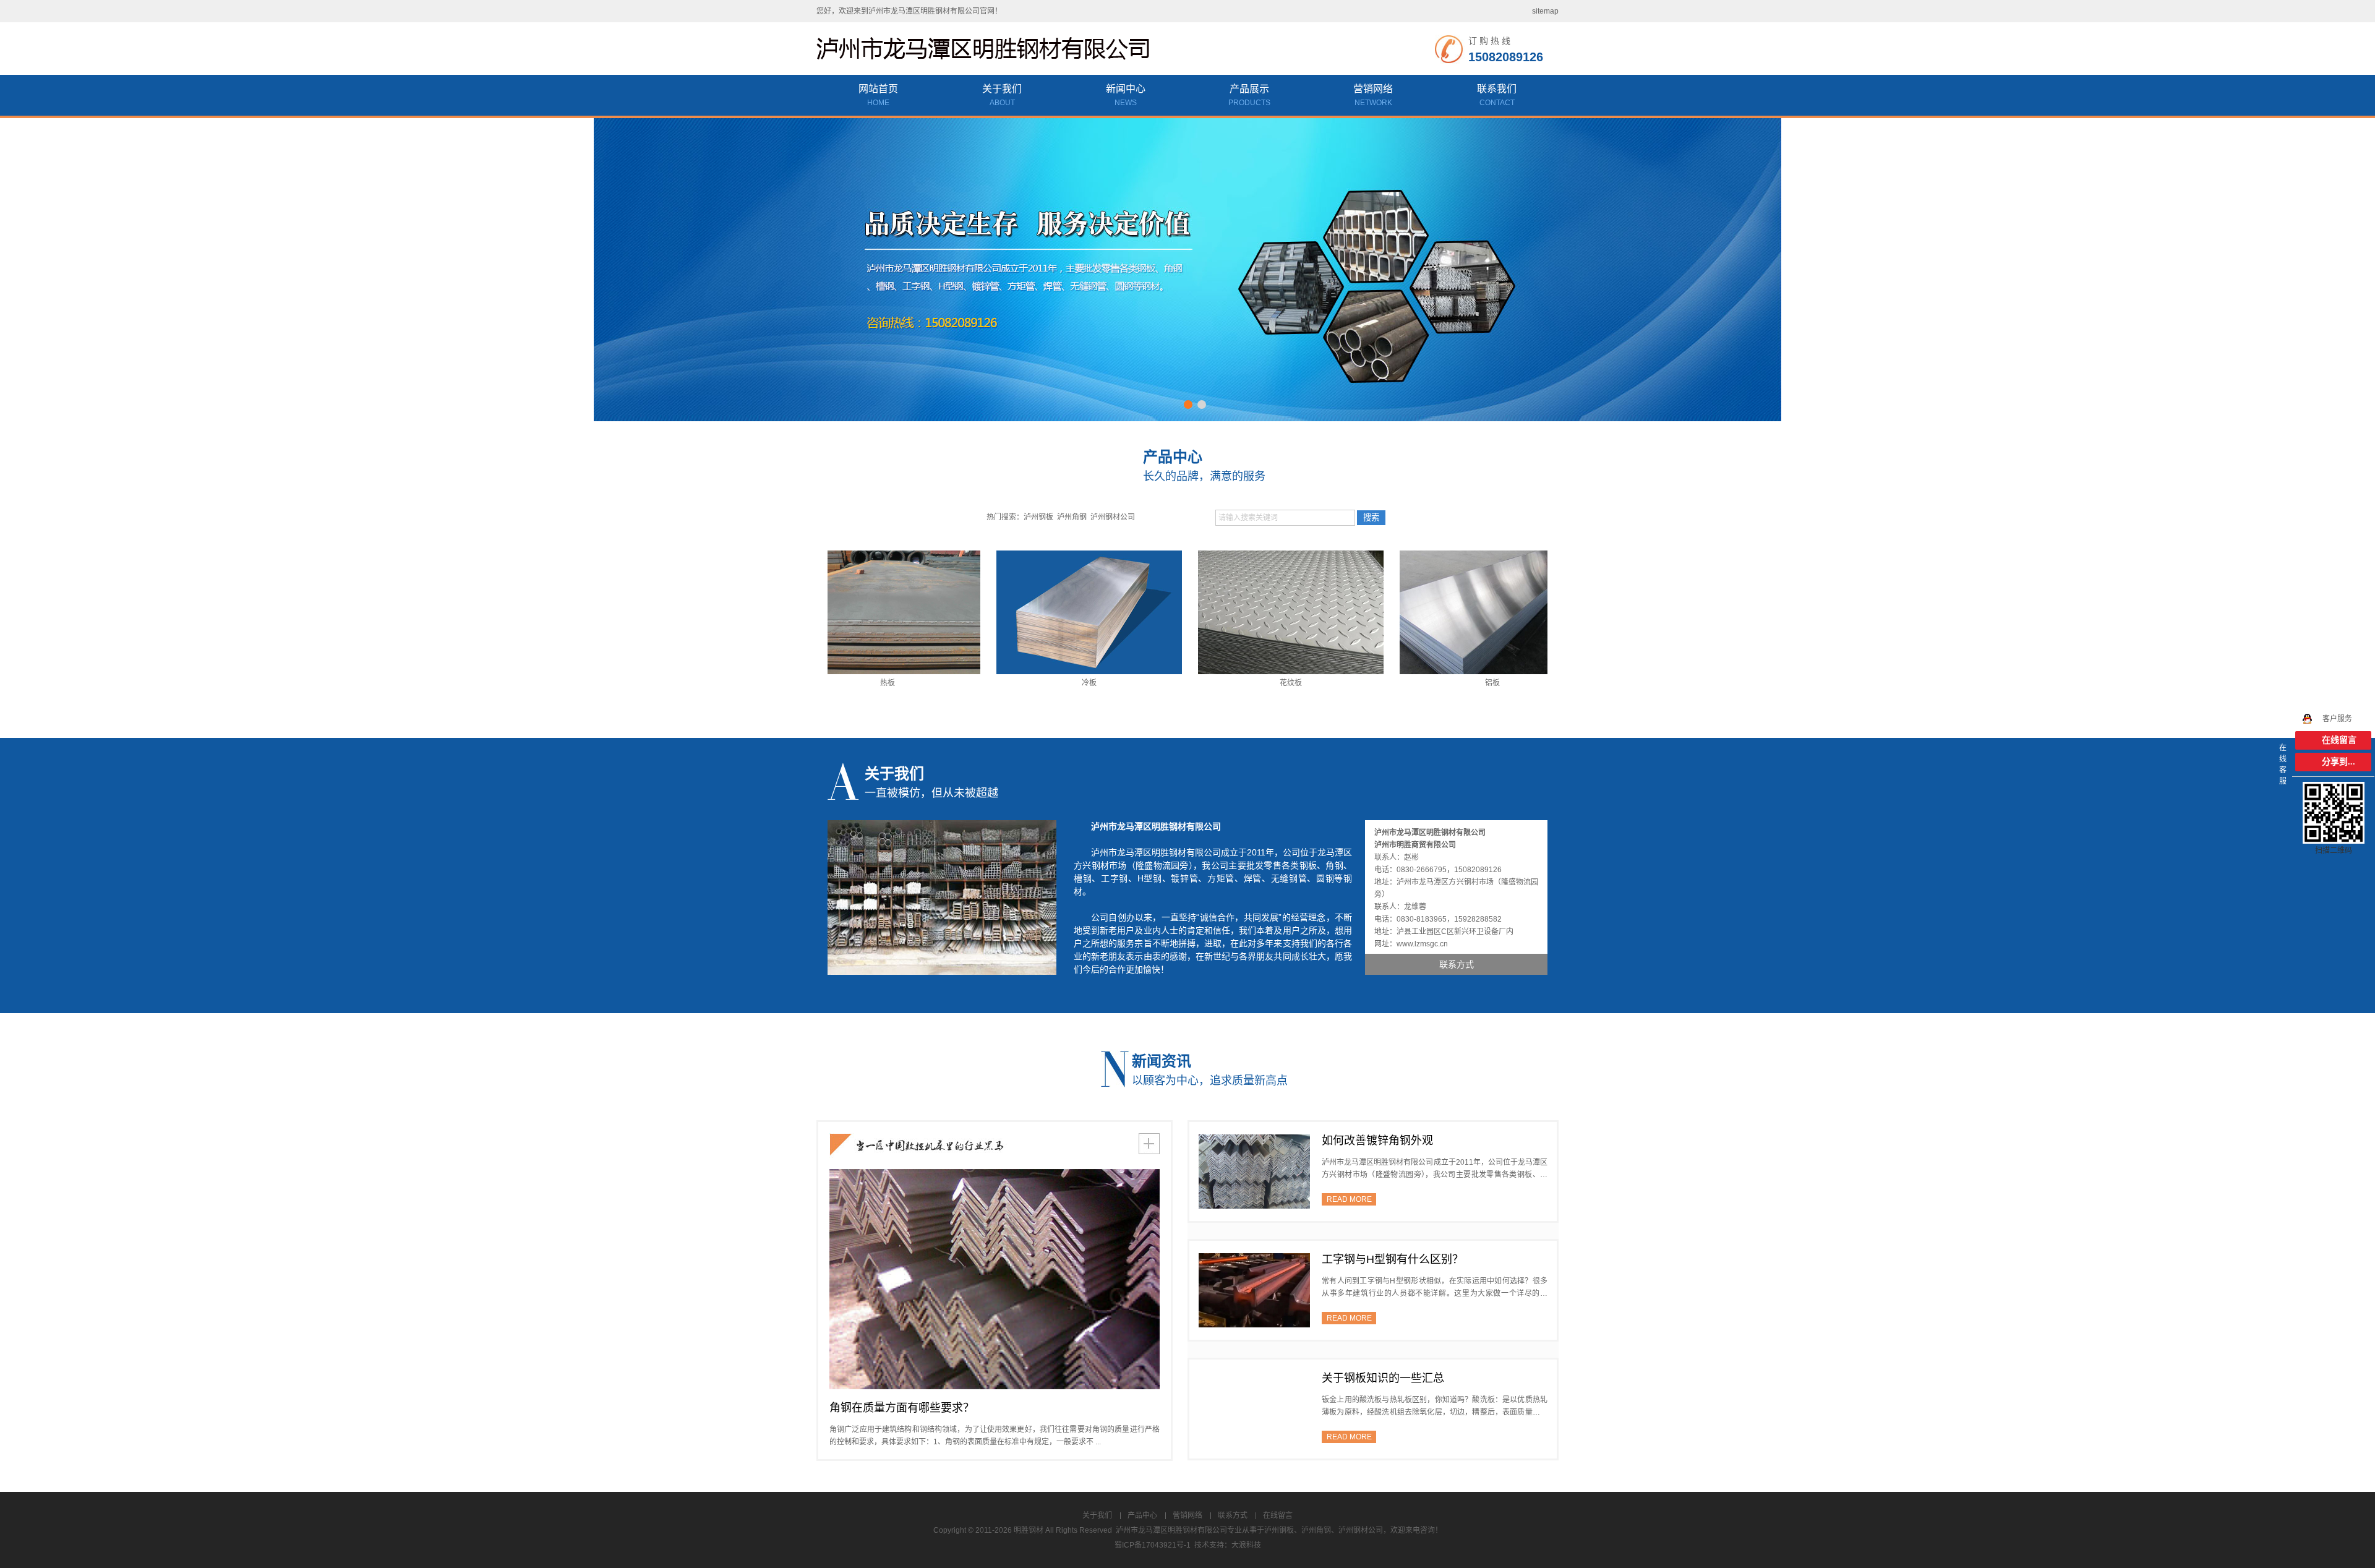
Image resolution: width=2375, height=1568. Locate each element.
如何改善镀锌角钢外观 (1377, 1141)
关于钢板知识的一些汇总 (1383, 1378)
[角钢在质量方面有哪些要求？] (995, 1279)
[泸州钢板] (1187, 269)
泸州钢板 (1038, 517)
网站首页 (878, 95)
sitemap (1545, 11)
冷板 (1028, 683)
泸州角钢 (1072, 517)
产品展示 (1249, 95)
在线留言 (1278, 1515)
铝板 (1431, 683)
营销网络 (1373, 95)
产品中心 (1142, 1515)
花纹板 (1230, 683)
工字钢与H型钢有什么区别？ (1393, 1259)
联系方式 (1233, 1515)
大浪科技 (1246, 1545)
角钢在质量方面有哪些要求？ (902, 1408)
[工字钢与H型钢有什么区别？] (1254, 1290)
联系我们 (1497, 95)
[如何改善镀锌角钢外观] (1254, 1171)
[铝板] (1431, 612)
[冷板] (1028, 612)
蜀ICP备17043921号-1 (1153, 1545)
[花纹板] (1230, 612)
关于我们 (1002, 95)
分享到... (2339, 762)
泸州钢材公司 (1113, 517)
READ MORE (1349, 1199)
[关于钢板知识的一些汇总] (1254, 1408)
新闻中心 (1126, 95)
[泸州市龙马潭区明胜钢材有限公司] (990, 49)
